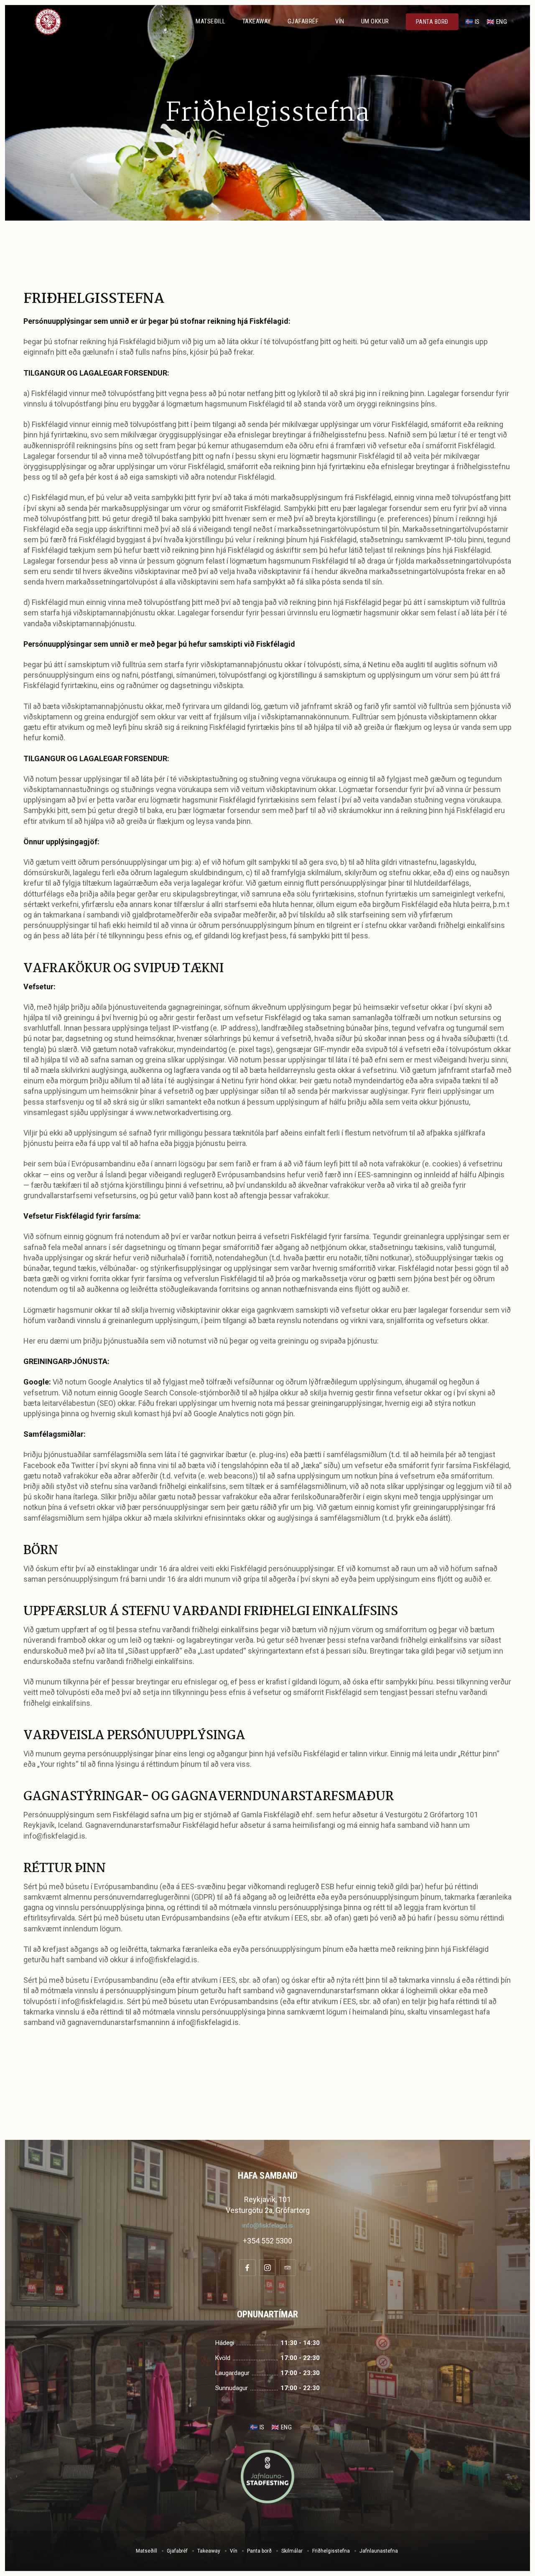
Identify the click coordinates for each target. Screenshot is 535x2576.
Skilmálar (292, 2551)
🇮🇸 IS (473, 22)
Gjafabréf (177, 2551)
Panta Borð (432, 22)
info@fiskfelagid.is (268, 2225)
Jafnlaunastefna (379, 2551)
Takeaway (257, 21)
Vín (340, 21)
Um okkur (375, 21)
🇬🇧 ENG (497, 22)
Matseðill (211, 21)
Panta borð (259, 2551)
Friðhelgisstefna (331, 2551)
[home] (48, 22)
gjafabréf (303, 21)
